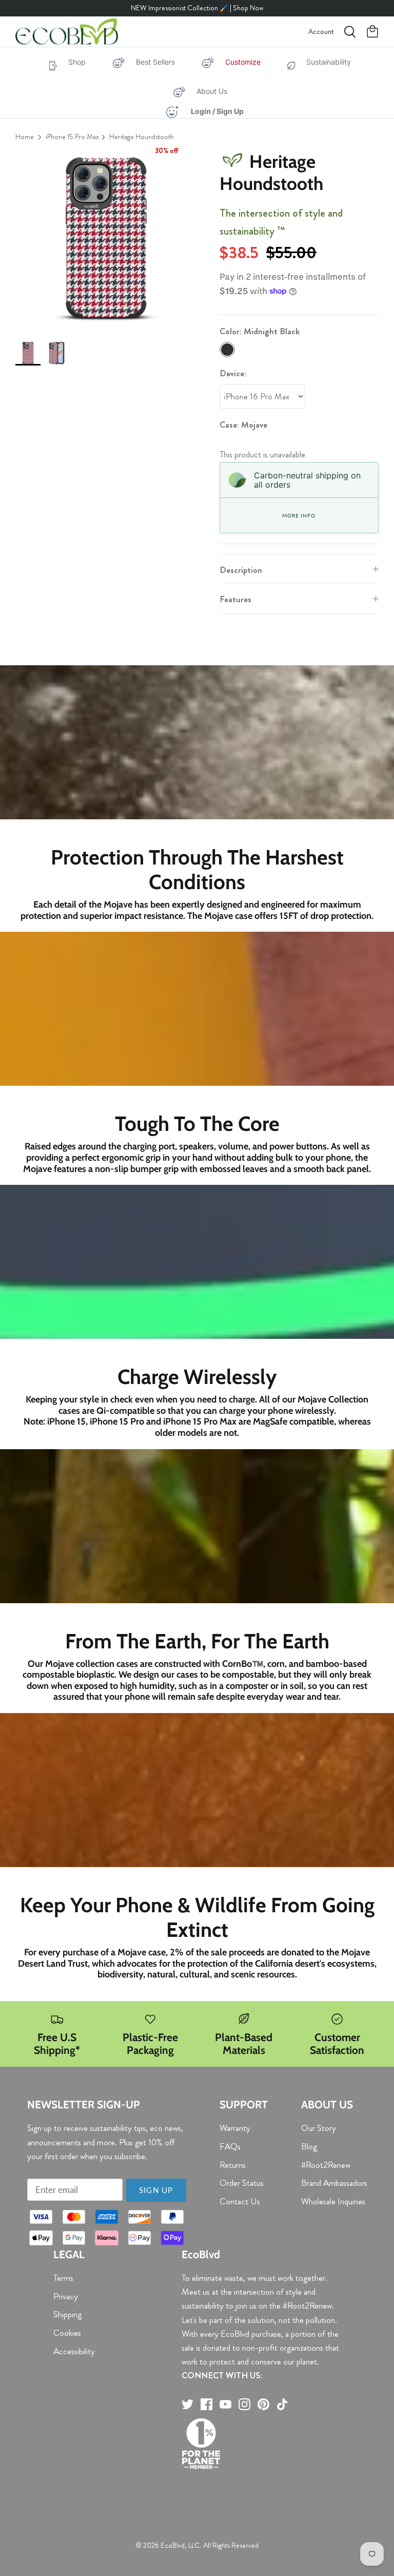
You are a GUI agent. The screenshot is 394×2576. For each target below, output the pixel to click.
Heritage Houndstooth (142, 137)
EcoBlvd (173, 2545)
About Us (212, 91)
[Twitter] (188, 2404)
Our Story (319, 2128)
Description (241, 570)
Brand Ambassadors (334, 2183)
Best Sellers (155, 62)
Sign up (156, 2190)
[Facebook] (206, 2404)
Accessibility (74, 2351)
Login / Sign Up (217, 111)
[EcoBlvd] (67, 32)
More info (299, 515)
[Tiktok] (282, 2404)
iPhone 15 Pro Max (72, 137)
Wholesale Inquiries (333, 2201)
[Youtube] (225, 2404)
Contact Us (240, 2201)
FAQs (230, 2146)
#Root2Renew (326, 2165)
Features (235, 599)
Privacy (66, 2296)
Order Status (242, 2183)
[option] (106, 238)
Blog (309, 2146)
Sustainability (329, 62)
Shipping (67, 2314)
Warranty (235, 2128)
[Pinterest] (263, 2404)
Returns (233, 2165)
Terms (63, 2278)
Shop (77, 62)
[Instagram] (244, 2404)
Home (25, 137)
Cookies (67, 2333)
